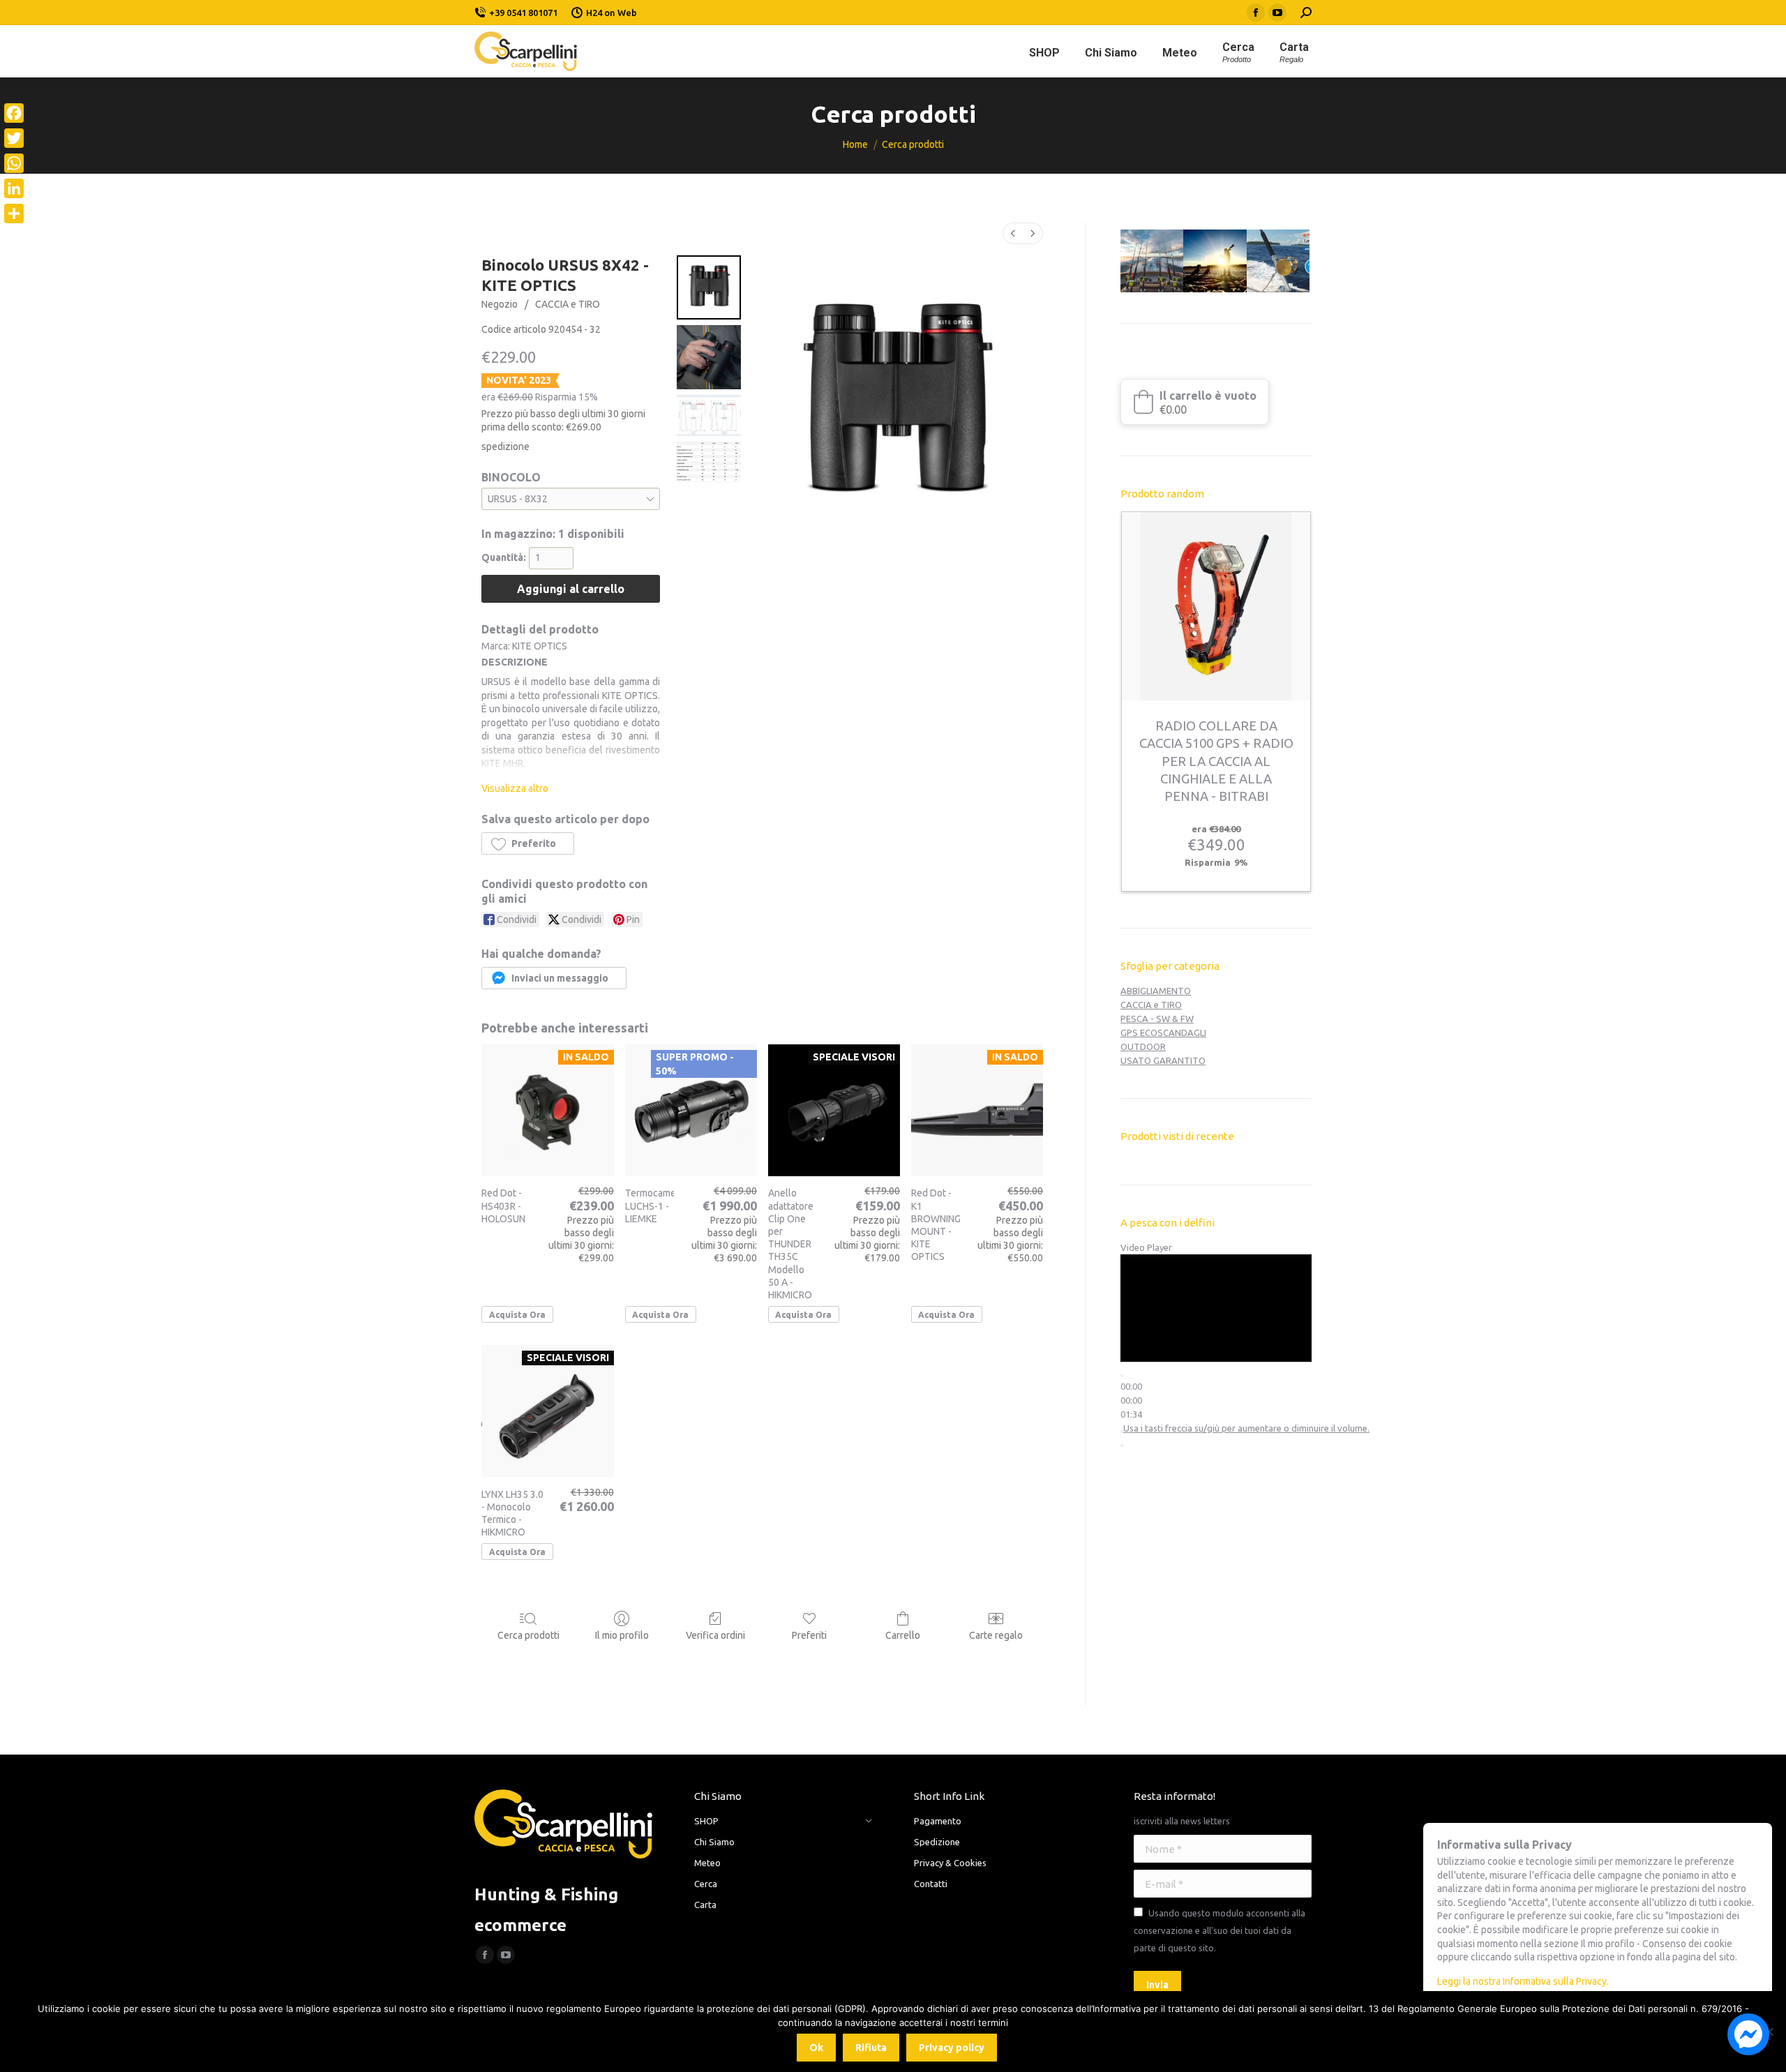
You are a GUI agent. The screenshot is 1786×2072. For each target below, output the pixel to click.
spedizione (505, 446)
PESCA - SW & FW (1157, 1019)
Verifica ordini (715, 1635)
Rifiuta (871, 2048)
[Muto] (1122, 1432)
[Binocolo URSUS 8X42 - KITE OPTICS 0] (709, 287)
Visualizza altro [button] (515, 788)
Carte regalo (996, 1635)
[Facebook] (14, 113)
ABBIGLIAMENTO (1156, 991)
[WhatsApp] (14, 163)
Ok (816, 2048)
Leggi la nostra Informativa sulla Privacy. (1523, 1981)
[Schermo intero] (1122, 1446)
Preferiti (809, 1635)
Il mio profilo (622, 1635)
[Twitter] (14, 138)
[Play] (1122, 1376)
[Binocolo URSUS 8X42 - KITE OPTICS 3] (709, 462)
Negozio (500, 304)
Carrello (903, 1635)
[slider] (1131, 1400)
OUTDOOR (1143, 1046)
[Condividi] (14, 213)
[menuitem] (1013, 233)
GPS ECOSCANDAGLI (1163, 1033)
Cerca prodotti (528, 1635)
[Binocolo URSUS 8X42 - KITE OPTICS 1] (709, 357)
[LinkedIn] (14, 188)
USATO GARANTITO (1163, 1060)
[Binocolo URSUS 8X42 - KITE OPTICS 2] (709, 415)
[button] (528, 843)
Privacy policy (952, 2048)
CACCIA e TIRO (568, 304)
